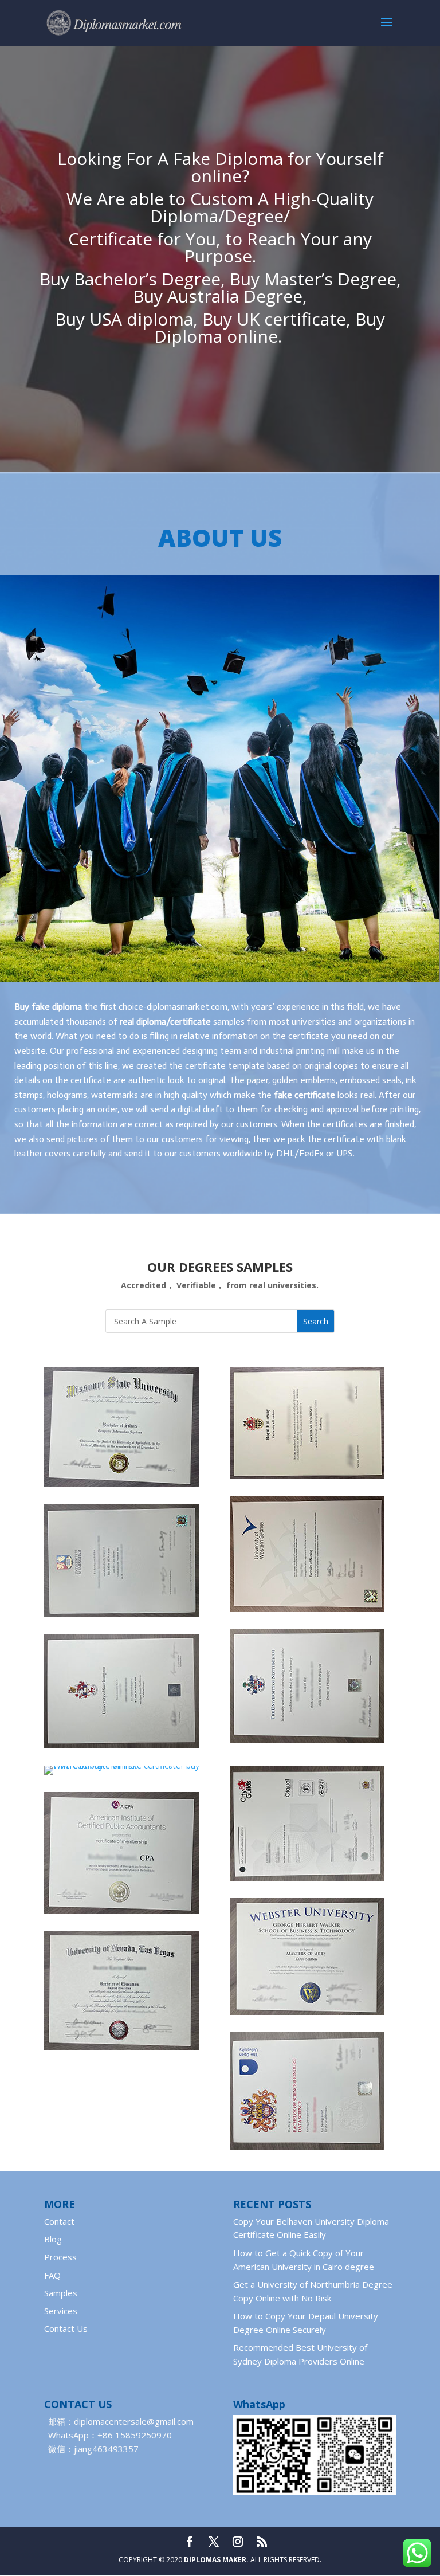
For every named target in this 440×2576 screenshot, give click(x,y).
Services (61, 2311)
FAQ (52, 2275)
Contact (59, 2221)
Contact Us (66, 2328)
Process (60, 2257)
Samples (61, 2293)
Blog (53, 2239)
